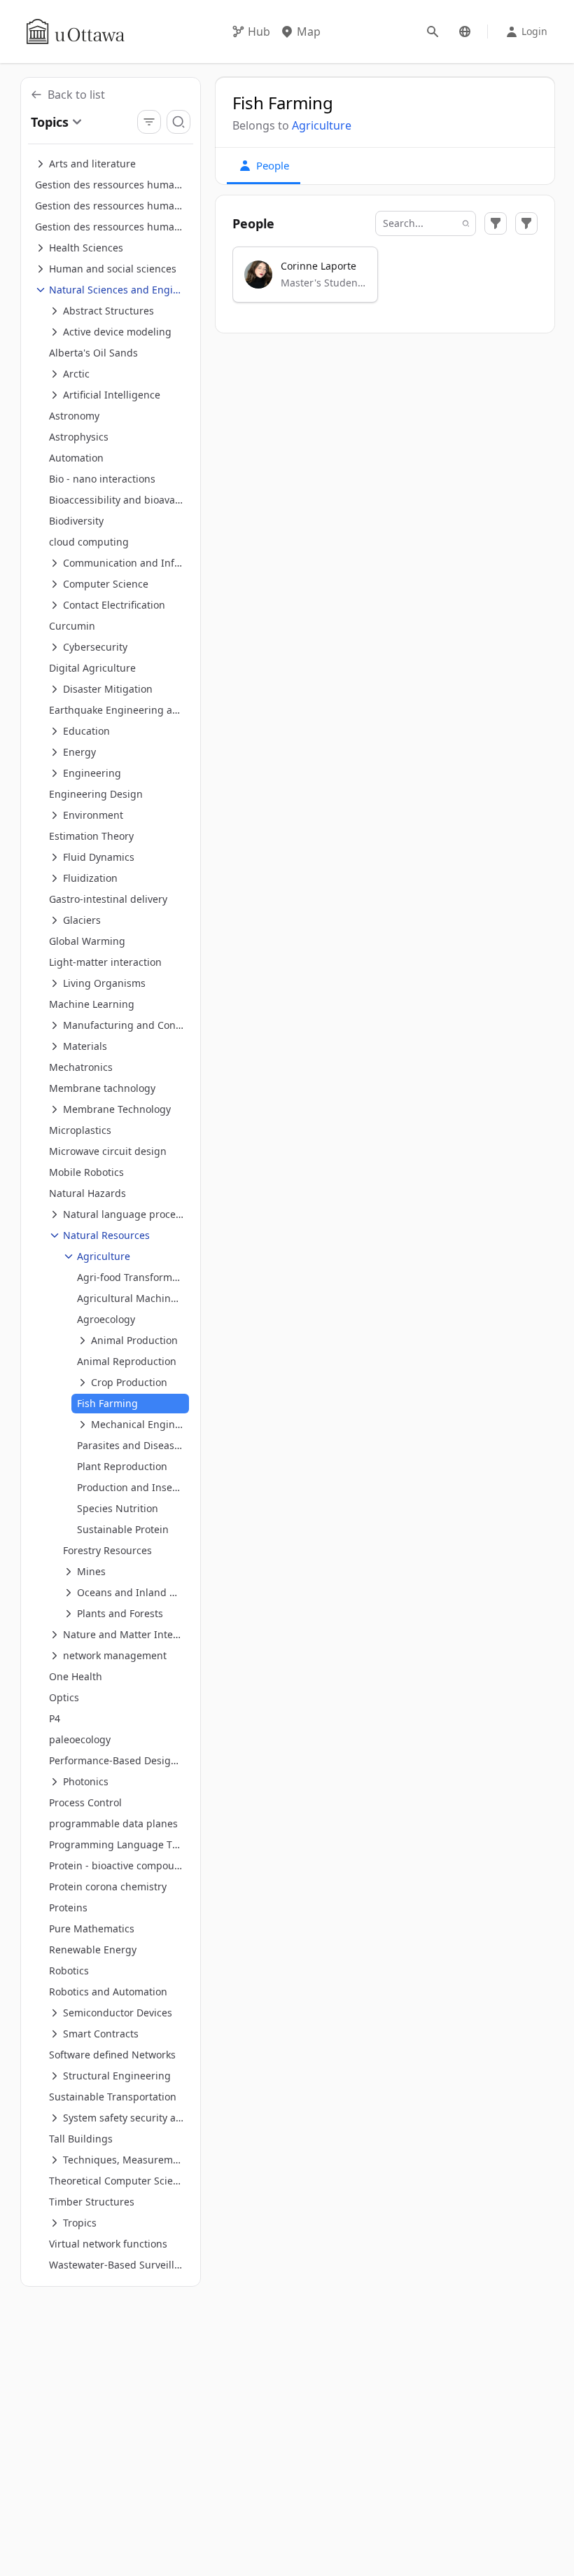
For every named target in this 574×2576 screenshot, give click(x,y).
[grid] (385, 281)
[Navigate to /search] (433, 32)
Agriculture (322, 125)
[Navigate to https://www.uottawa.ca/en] (76, 32)
